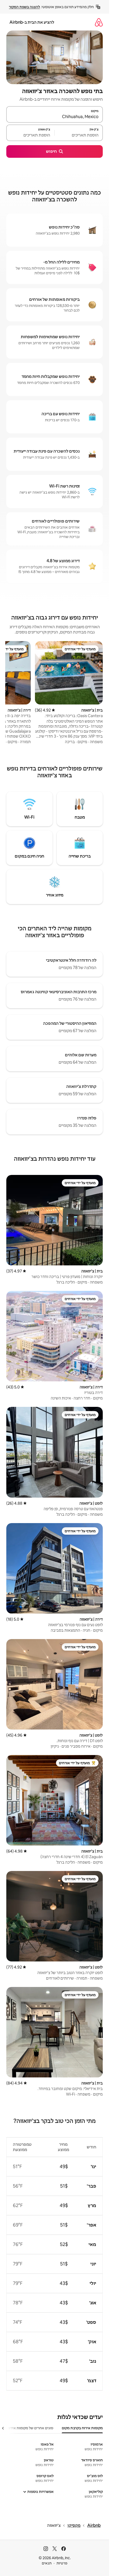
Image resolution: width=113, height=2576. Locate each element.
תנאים (47, 2563)
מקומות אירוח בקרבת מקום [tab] (82, 2428)
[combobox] (55, 117)
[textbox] (79, 135)
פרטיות (62, 2563)
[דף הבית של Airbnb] (99, 22)
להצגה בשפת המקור (24, 7)
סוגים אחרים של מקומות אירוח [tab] (30, 2428)
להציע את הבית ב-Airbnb (32, 22)
